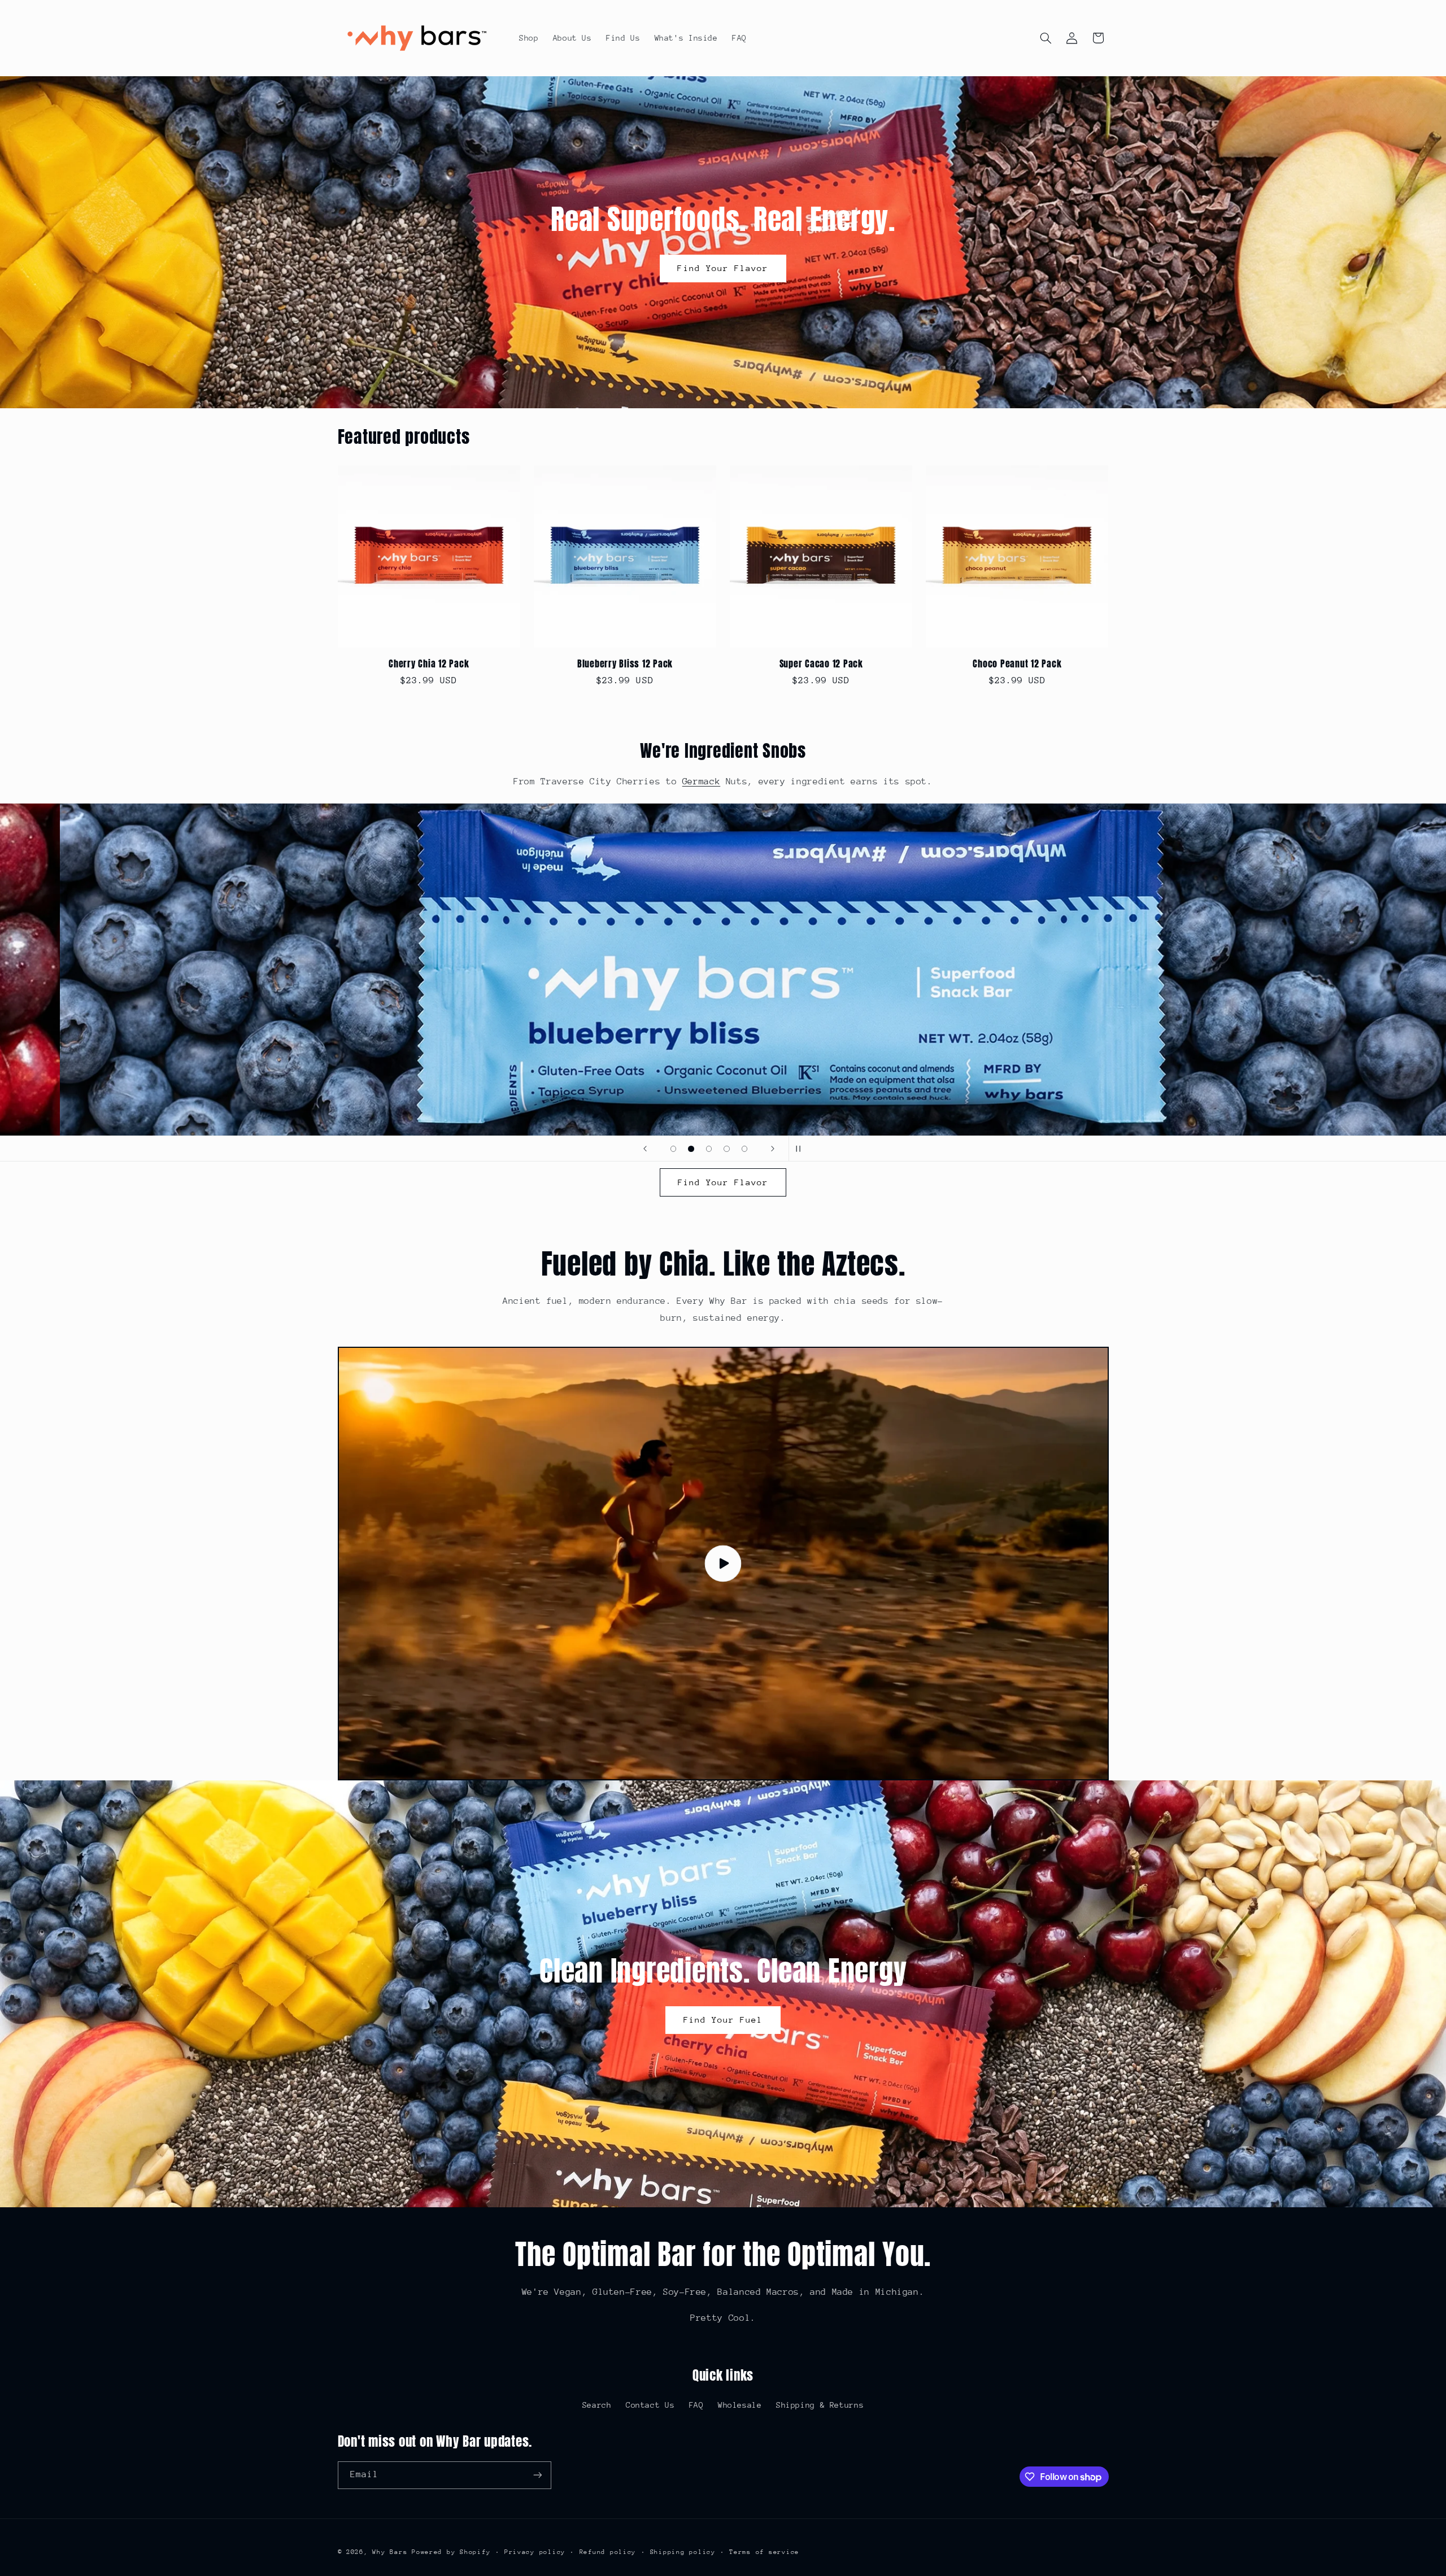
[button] (1046, 38)
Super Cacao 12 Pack (821, 663)
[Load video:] (723, 1564)
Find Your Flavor (723, 268)
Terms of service (764, 2552)
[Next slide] (773, 1149)
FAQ (696, 2405)
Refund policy (608, 2552)
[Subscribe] (537, 2475)
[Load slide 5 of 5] (744, 1149)
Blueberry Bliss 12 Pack (625, 663)
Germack (701, 781)
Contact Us (650, 2405)
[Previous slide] (645, 1149)
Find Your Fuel (723, 2020)
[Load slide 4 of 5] (727, 1149)
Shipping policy (683, 2552)
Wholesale (740, 2405)
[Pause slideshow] (801, 1149)
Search (597, 2405)
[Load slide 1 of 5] (673, 1149)
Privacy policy (535, 2552)
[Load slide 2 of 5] (691, 1149)
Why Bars (390, 2552)
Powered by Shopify (451, 2552)
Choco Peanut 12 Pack (1017, 663)
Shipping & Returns (820, 2405)
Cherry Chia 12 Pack (429, 663)
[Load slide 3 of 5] (709, 1149)
